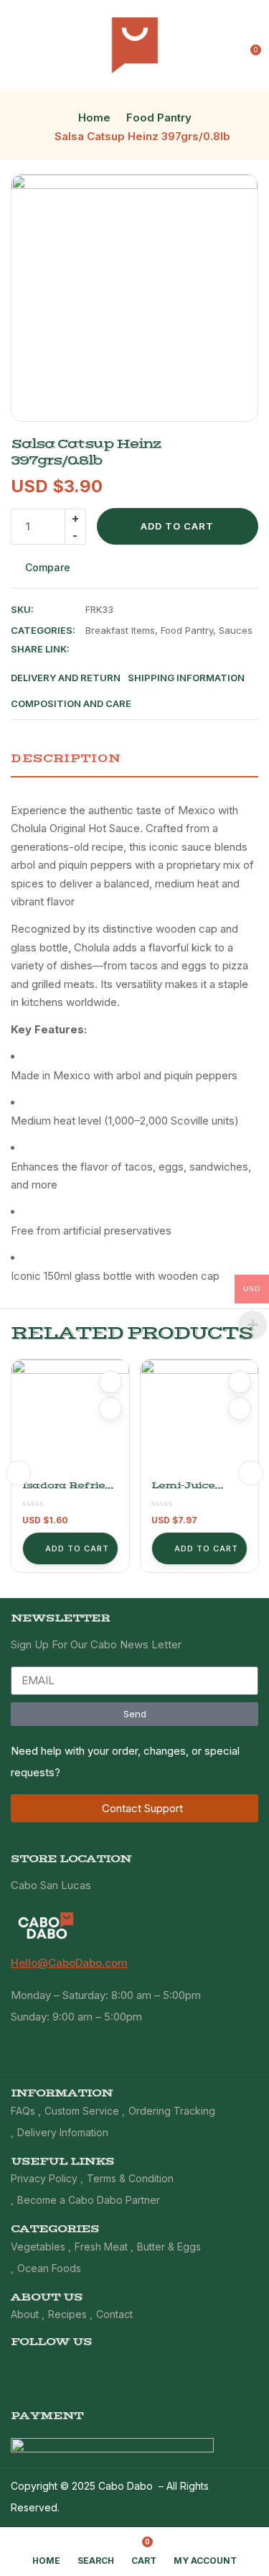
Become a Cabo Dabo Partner (89, 2200)
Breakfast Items (120, 630)
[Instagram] (252, 2368)
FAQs (23, 2111)
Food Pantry (159, 117)
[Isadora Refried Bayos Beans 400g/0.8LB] (70, 1418)
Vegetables (38, 2247)
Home (94, 117)
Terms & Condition (130, 2178)
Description (66, 758)
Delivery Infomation (63, 2132)
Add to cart (177, 526)
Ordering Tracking (172, 2111)
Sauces (236, 630)
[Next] (251, 1473)
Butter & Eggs (169, 2247)
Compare (48, 567)
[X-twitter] (228, 2368)
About (25, 2314)
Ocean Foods (49, 2268)
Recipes (67, 2314)
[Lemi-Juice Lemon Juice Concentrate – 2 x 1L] (199, 1418)
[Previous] (18, 1473)
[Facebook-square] (204, 2368)
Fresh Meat (101, 2247)
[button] (249, 45)
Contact (114, 2314)
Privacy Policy (44, 2178)
